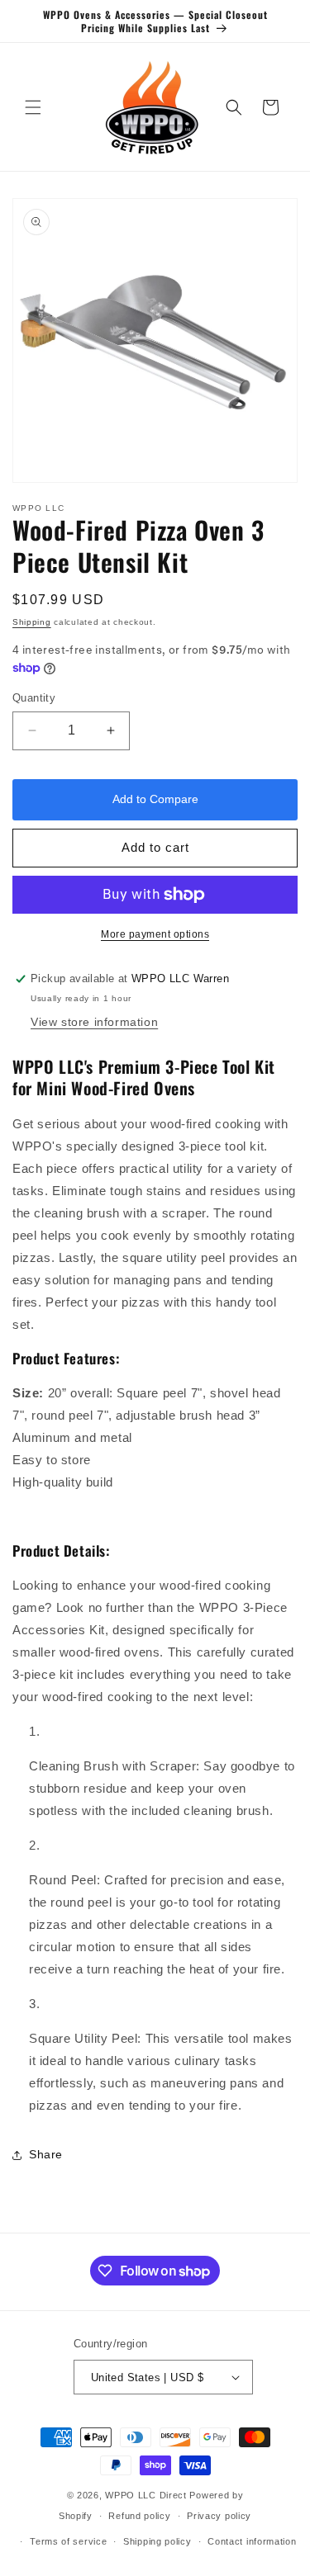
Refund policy (139, 2516)
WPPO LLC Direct (146, 2495)
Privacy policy (219, 2516)
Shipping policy (157, 2541)
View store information (94, 1022)
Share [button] (46, 2154)
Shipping (32, 622)
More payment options (155, 934)
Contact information (252, 2541)
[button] (33, 107)
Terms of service (68, 2541)
